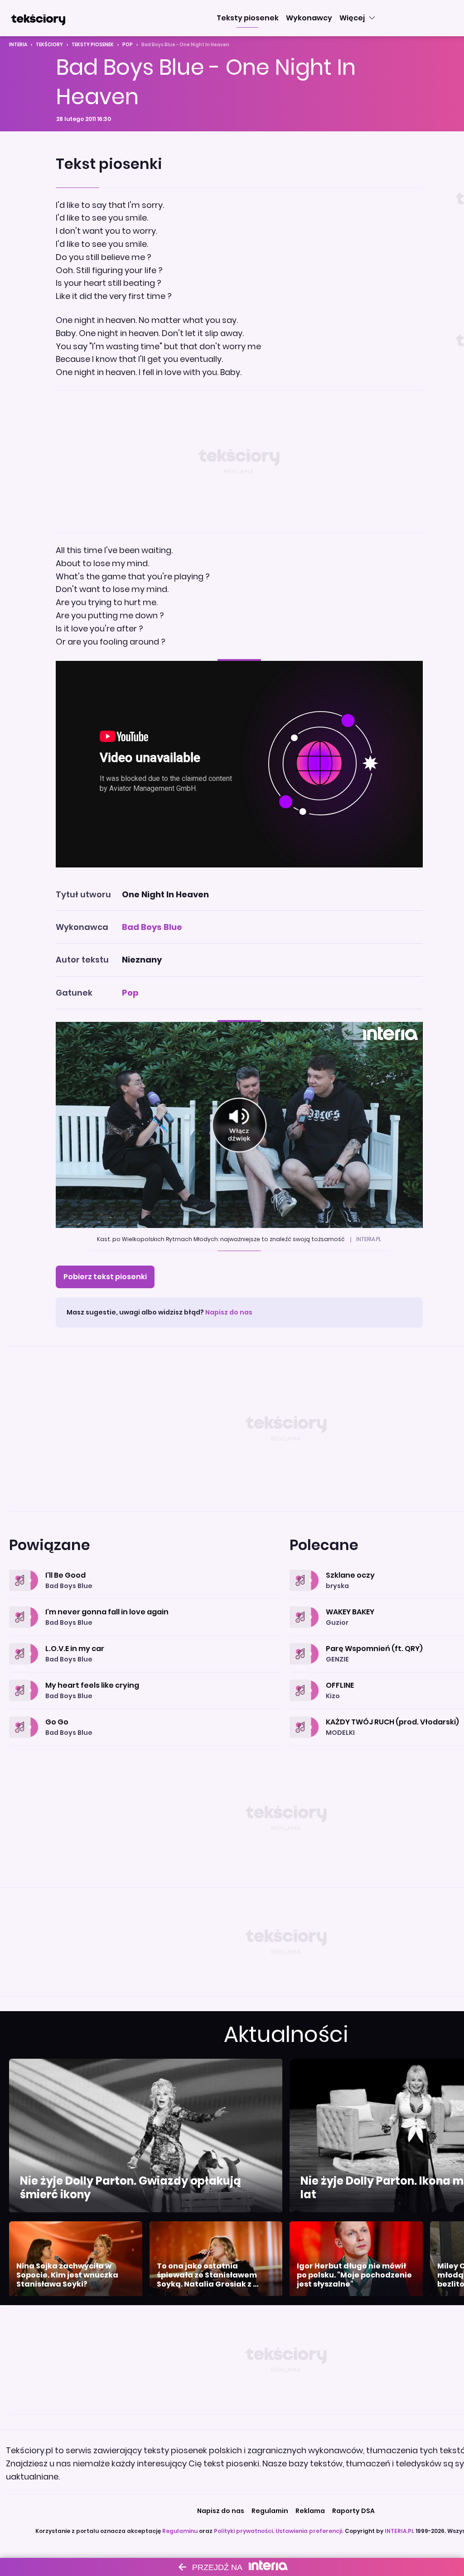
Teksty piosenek (93, 45)
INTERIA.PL (399, 2531)
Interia (18, 45)
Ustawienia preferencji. (309, 2531)
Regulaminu (180, 2531)
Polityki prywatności (243, 2531)
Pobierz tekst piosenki (105, 1277)
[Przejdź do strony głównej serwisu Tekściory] (38, 18)
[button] (248, 18)
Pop (128, 45)
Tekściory (49, 45)
